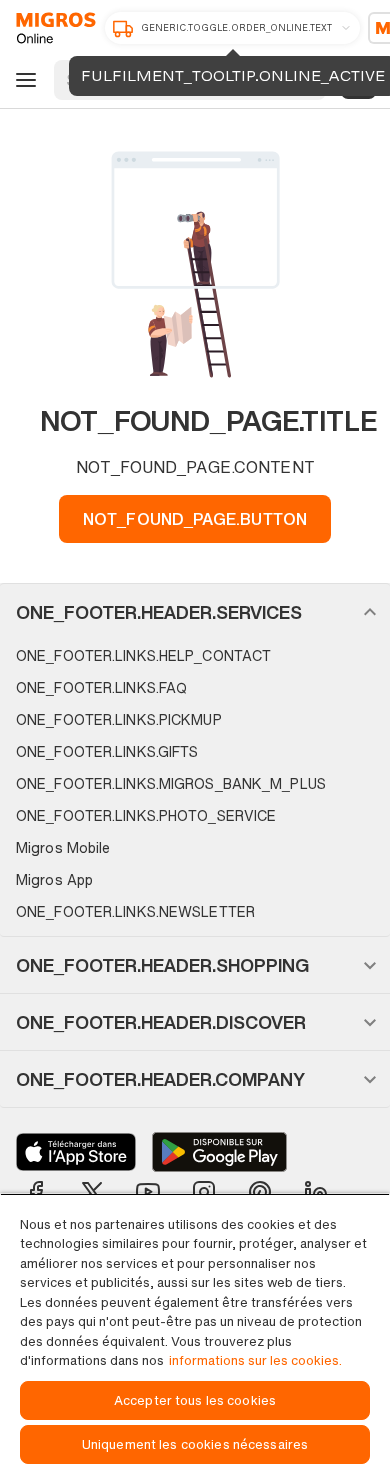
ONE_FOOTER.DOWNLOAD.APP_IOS (76, 1152)
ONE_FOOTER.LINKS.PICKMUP (119, 719)
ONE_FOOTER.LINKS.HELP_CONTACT (143, 655)
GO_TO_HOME (52, 28)
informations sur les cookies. (255, 1360)
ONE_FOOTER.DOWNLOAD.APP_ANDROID (219, 1152)
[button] (195, 612)
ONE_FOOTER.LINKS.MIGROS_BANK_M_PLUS (171, 783)
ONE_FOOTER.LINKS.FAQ (101, 687)
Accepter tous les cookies (195, 1400)
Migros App (54, 879)
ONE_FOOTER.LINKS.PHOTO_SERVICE (146, 815)
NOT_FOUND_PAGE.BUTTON (195, 519)
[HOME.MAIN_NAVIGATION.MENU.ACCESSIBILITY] (23, 80)
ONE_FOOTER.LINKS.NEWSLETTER (135, 911)
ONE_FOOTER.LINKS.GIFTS (107, 751)
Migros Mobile (63, 847)
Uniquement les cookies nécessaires (195, 1444)
